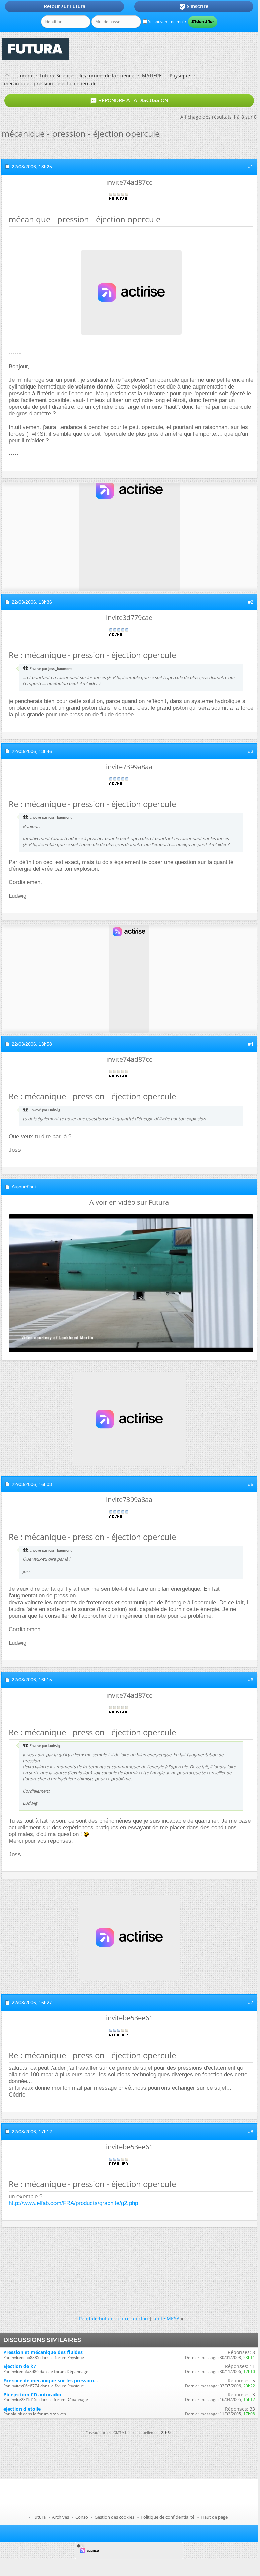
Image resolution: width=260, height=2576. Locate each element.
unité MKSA (166, 2318)
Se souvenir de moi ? (167, 21)
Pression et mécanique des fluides (43, 2352)
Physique (180, 76)
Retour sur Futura (65, 6)
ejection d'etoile (22, 2409)
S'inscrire (194, 7)
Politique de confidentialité (168, 2517)
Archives (61, 2517)
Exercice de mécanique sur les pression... (51, 2380)
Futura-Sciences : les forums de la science (87, 76)
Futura (39, 2517)
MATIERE (152, 76)
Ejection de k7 (20, 2366)
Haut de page (214, 2517)
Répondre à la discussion (129, 101)
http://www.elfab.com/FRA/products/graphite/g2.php (73, 2203)
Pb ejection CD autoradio (32, 2395)
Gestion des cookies (114, 2517)
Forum (25, 76)
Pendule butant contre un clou (114, 2318)
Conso (82, 2517)
